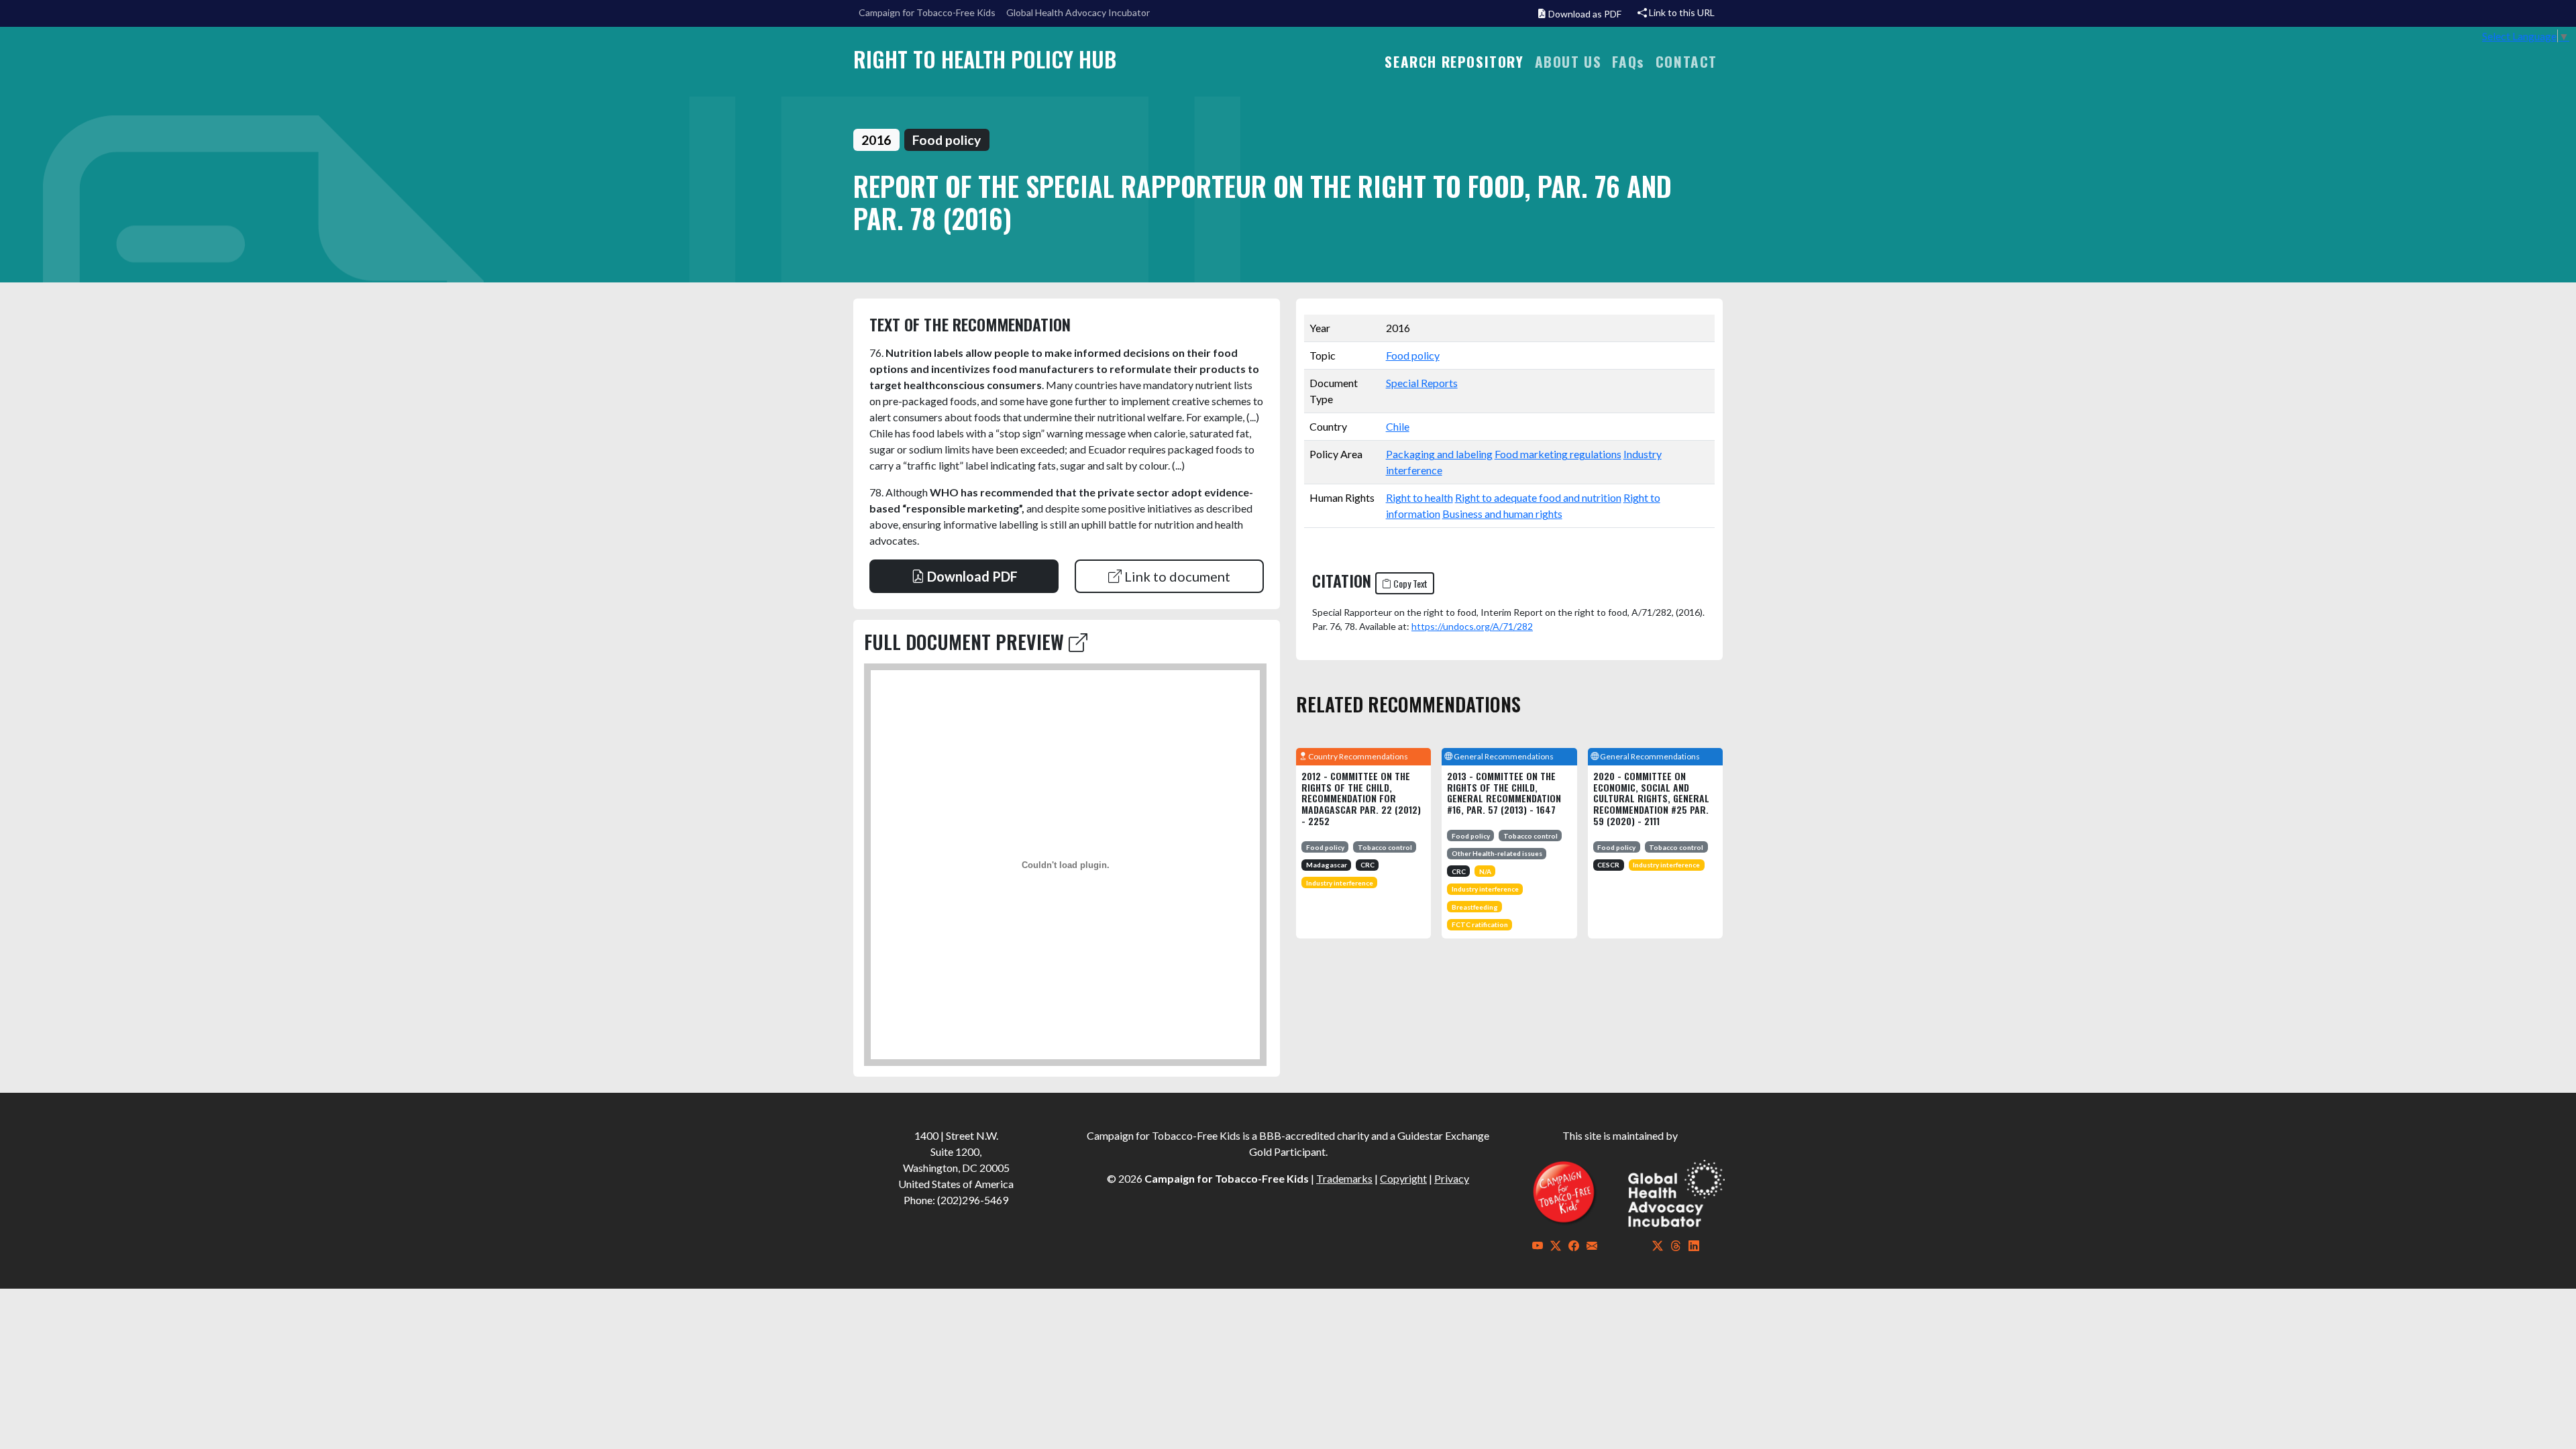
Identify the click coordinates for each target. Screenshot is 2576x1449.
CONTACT (1686, 61)
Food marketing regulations (1558, 454)
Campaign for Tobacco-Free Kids (927, 12)
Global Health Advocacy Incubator (1078, 12)
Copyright (1403, 1178)
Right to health (1419, 497)
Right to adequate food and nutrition (1538, 497)
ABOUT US (1568, 61)
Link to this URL (1681, 12)
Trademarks (1344, 1178)
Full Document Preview (966, 642)
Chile (1398, 426)
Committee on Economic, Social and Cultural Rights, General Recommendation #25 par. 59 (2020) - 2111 (1651, 798)
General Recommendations (1503, 756)
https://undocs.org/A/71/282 (1472, 626)
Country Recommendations (1357, 756)
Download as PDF (1584, 14)
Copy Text (1409, 583)
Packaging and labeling (1439, 454)
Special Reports (1422, 383)
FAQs (1628, 61)
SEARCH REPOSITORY (1454, 61)
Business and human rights (1502, 514)
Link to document (1176, 576)
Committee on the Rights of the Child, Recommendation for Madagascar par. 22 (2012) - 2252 (1361, 798)
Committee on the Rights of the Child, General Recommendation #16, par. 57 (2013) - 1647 (1504, 793)
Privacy (1452, 1178)
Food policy (1413, 355)
